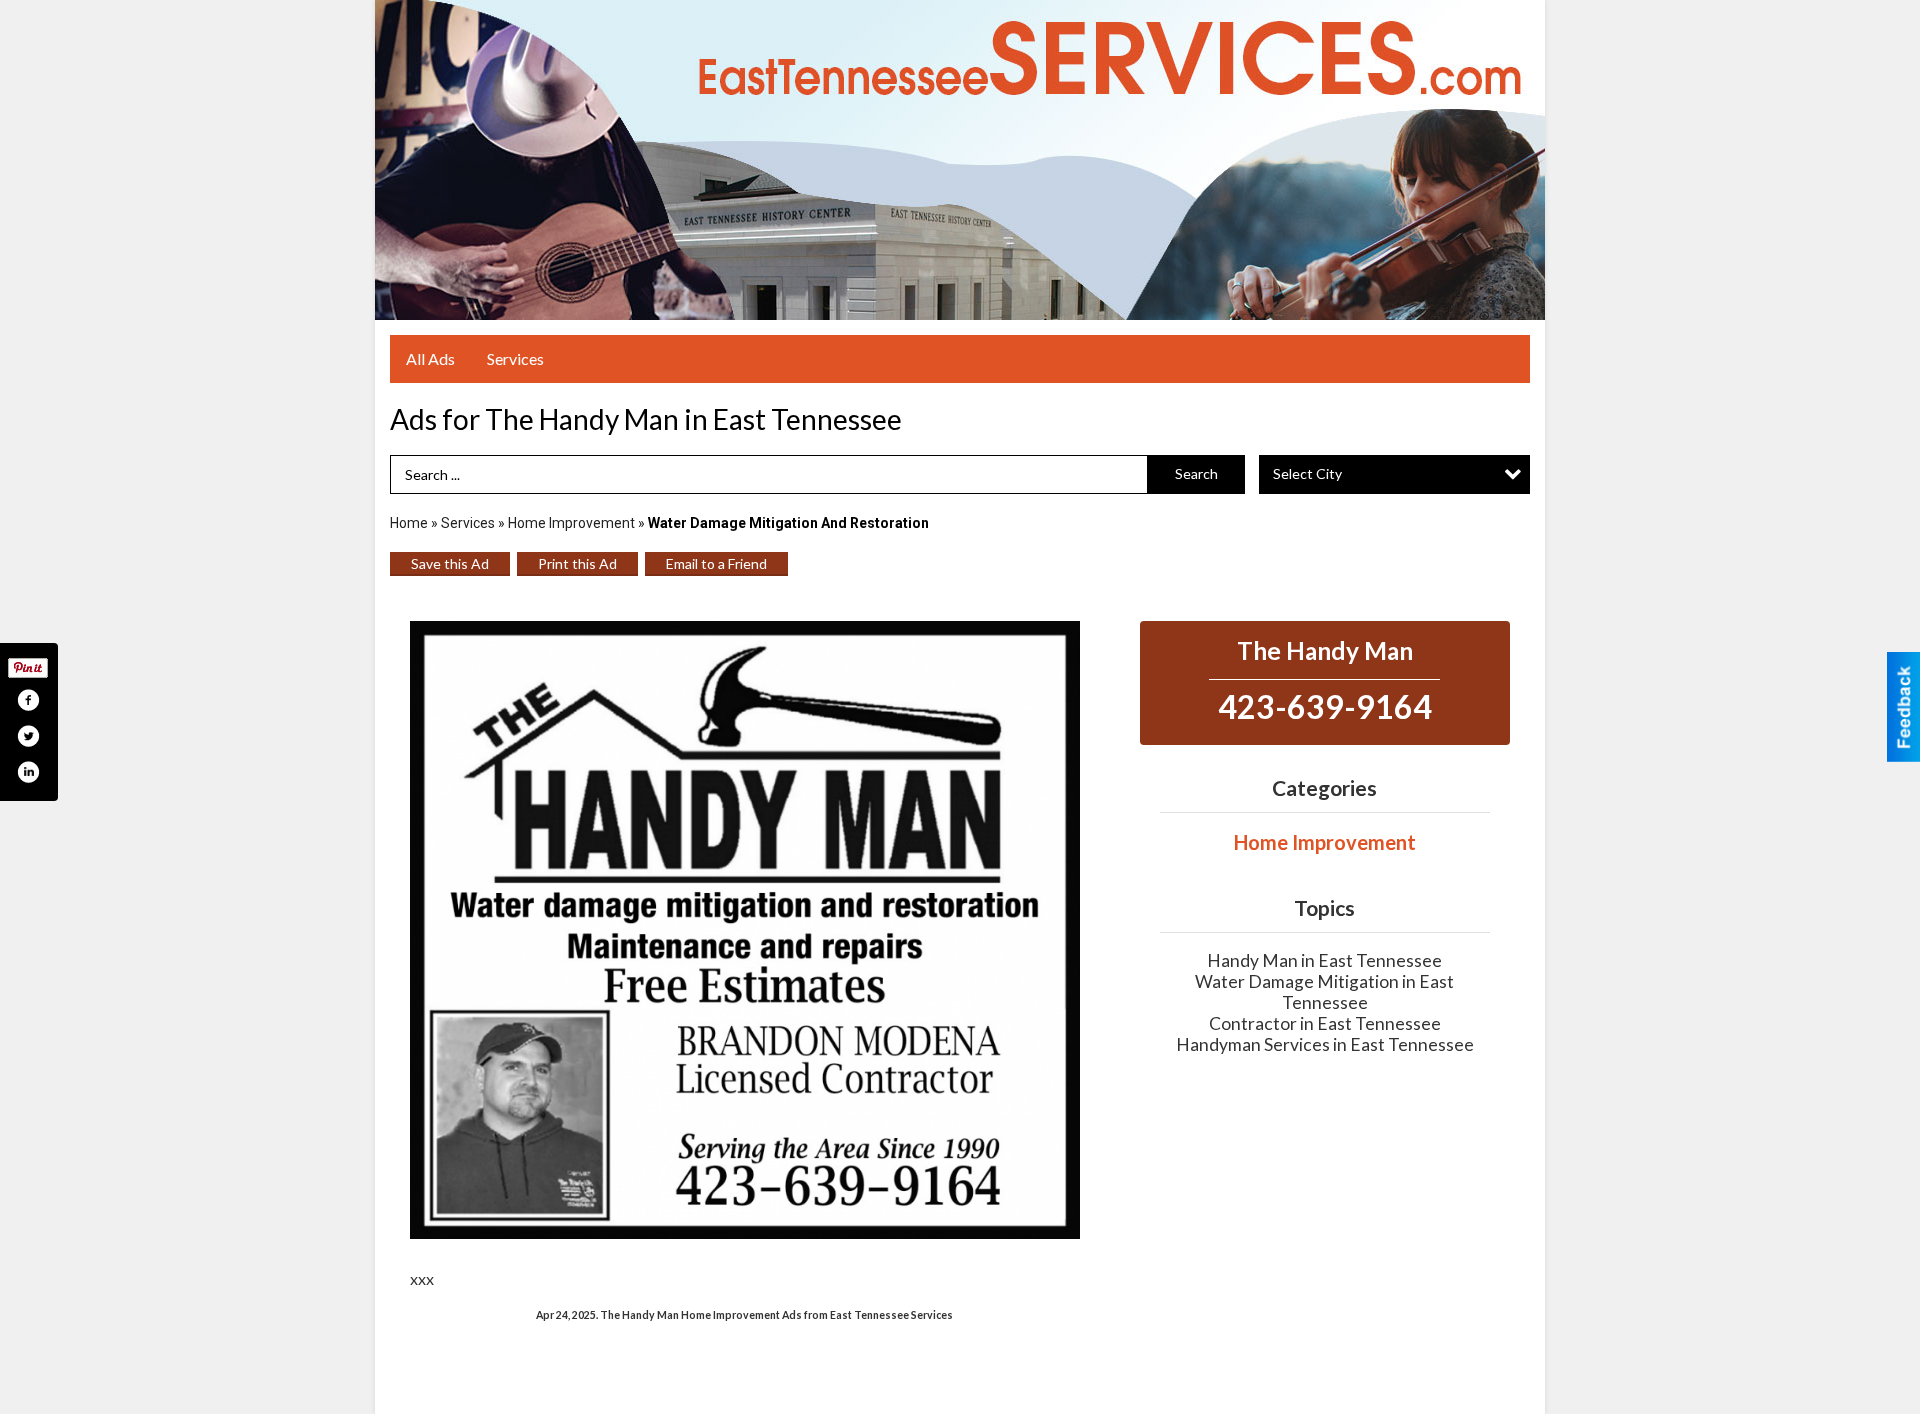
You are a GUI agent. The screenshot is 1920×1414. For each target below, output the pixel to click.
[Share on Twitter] (28, 736)
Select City (1307, 473)
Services (515, 358)
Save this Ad (450, 563)
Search (1196, 473)
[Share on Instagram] (28, 772)
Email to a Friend (716, 563)
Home (409, 523)
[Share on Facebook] (28, 700)
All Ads (430, 358)
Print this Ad (577, 563)
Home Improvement (571, 523)
